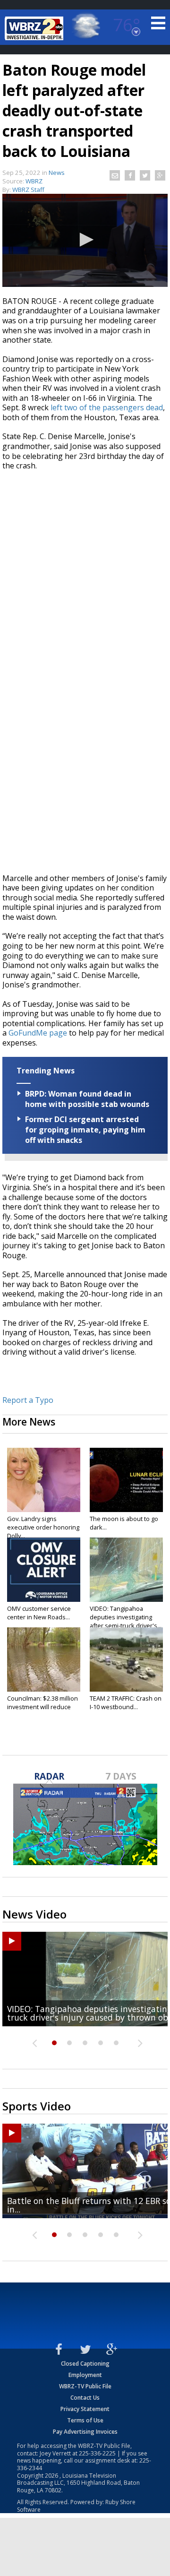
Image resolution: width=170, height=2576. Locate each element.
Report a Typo (28, 1400)
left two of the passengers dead (107, 407)
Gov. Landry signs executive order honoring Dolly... (43, 1527)
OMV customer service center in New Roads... (39, 1613)
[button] (85, 240)
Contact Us (85, 2398)
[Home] (35, 28)
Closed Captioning (85, 2364)
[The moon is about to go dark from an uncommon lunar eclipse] (126, 1480)
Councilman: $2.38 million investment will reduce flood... (42, 1707)
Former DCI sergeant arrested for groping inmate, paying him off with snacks (85, 1130)
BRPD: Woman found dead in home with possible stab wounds (87, 1099)
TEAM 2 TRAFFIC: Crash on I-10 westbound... (126, 1703)
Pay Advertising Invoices (85, 2432)
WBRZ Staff (28, 190)
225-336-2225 (97, 2453)
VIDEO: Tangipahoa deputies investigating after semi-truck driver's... (126, 1617)
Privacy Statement (85, 2409)
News (57, 173)
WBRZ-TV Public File (85, 2386)
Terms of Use (85, 2420)
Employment (85, 2375)
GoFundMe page (38, 1033)
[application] (85, 240)
